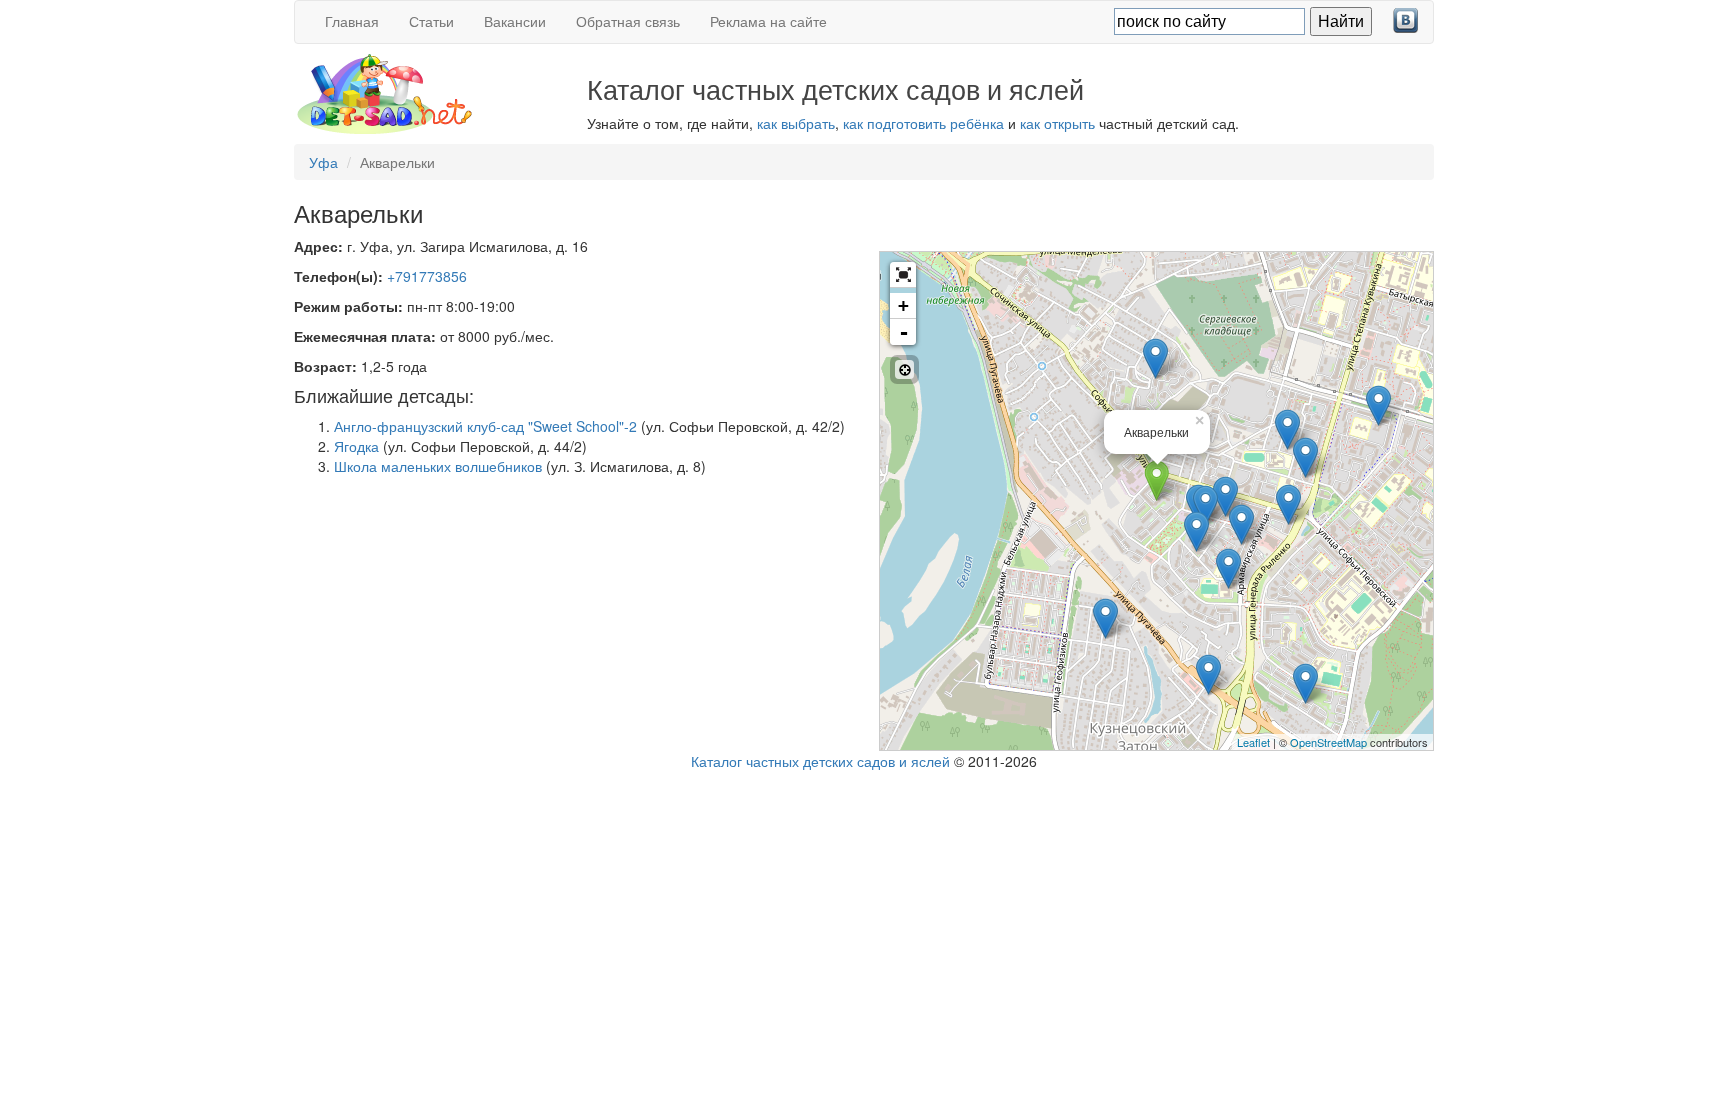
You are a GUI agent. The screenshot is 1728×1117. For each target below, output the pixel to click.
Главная (352, 21)
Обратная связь (628, 21)
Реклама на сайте (768, 21)
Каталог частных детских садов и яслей (820, 761)
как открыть (1057, 123)
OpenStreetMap (1328, 742)
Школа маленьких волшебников (438, 466)
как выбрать (796, 123)
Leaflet (1253, 742)
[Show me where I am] (904, 369)
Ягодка (356, 446)
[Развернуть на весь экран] (903, 275)
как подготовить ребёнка (923, 123)
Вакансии (515, 21)
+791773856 (427, 276)
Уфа (323, 162)
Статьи (431, 21)
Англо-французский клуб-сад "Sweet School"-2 (485, 426)
